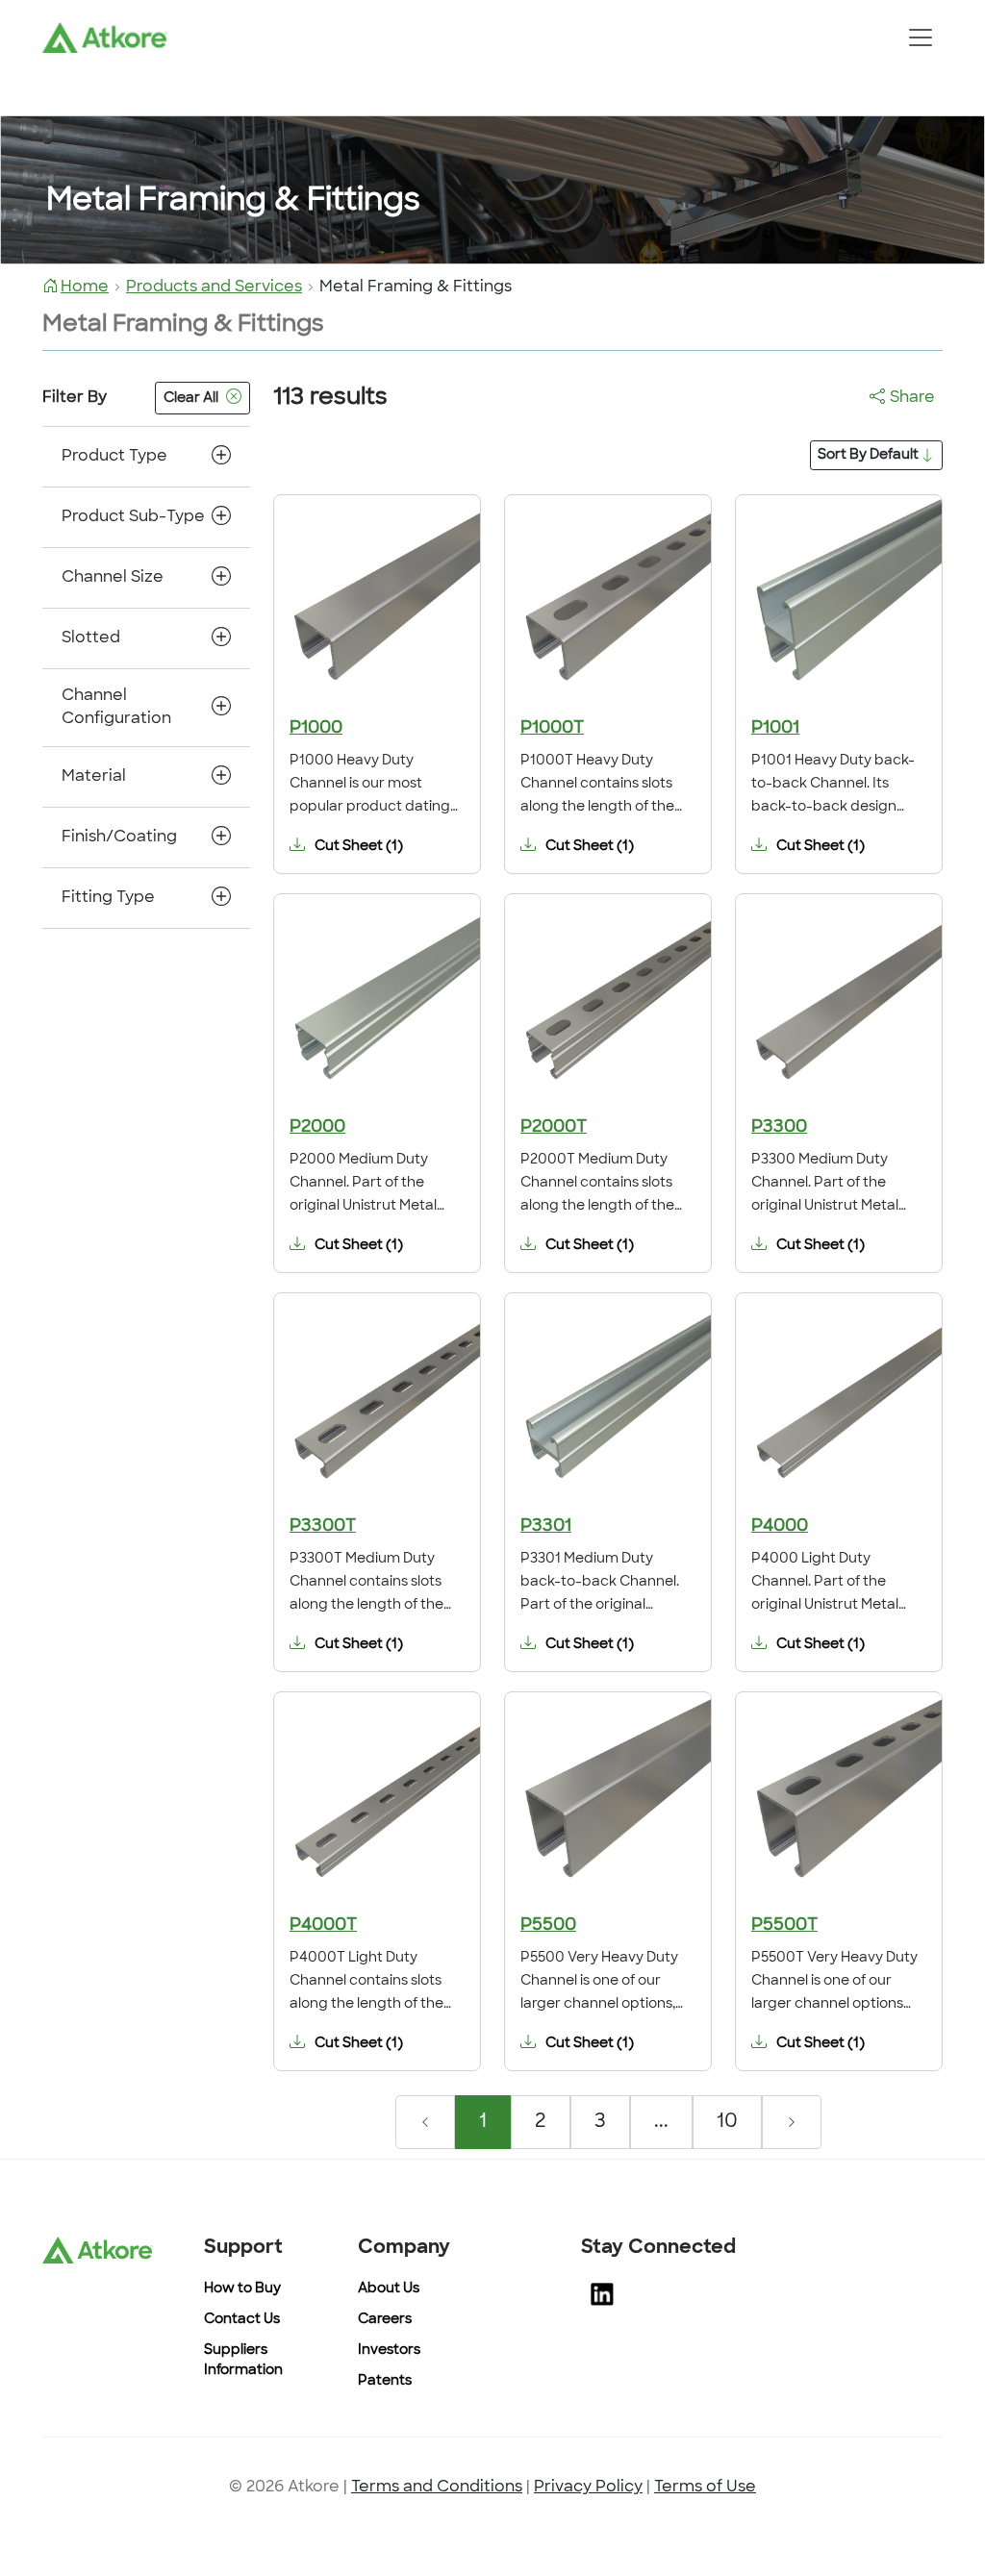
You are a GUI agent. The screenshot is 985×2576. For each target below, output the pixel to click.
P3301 (546, 1527)
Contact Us (242, 2320)
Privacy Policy (588, 2488)
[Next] (792, 2122)
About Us (389, 2289)
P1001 (775, 729)
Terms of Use (705, 2488)
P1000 (316, 729)
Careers (385, 2320)
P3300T (323, 1527)
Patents (385, 2381)
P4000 (780, 1527)
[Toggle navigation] (920, 38)
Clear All (191, 399)
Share (912, 398)
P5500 (548, 1926)
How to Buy (242, 2289)
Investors (389, 2351)
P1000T (552, 729)
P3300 (779, 1128)
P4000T (323, 1926)
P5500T (784, 1926)
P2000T (554, 1128)
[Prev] (425, 2122)
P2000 (317, 1128)
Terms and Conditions (437, 2488)
